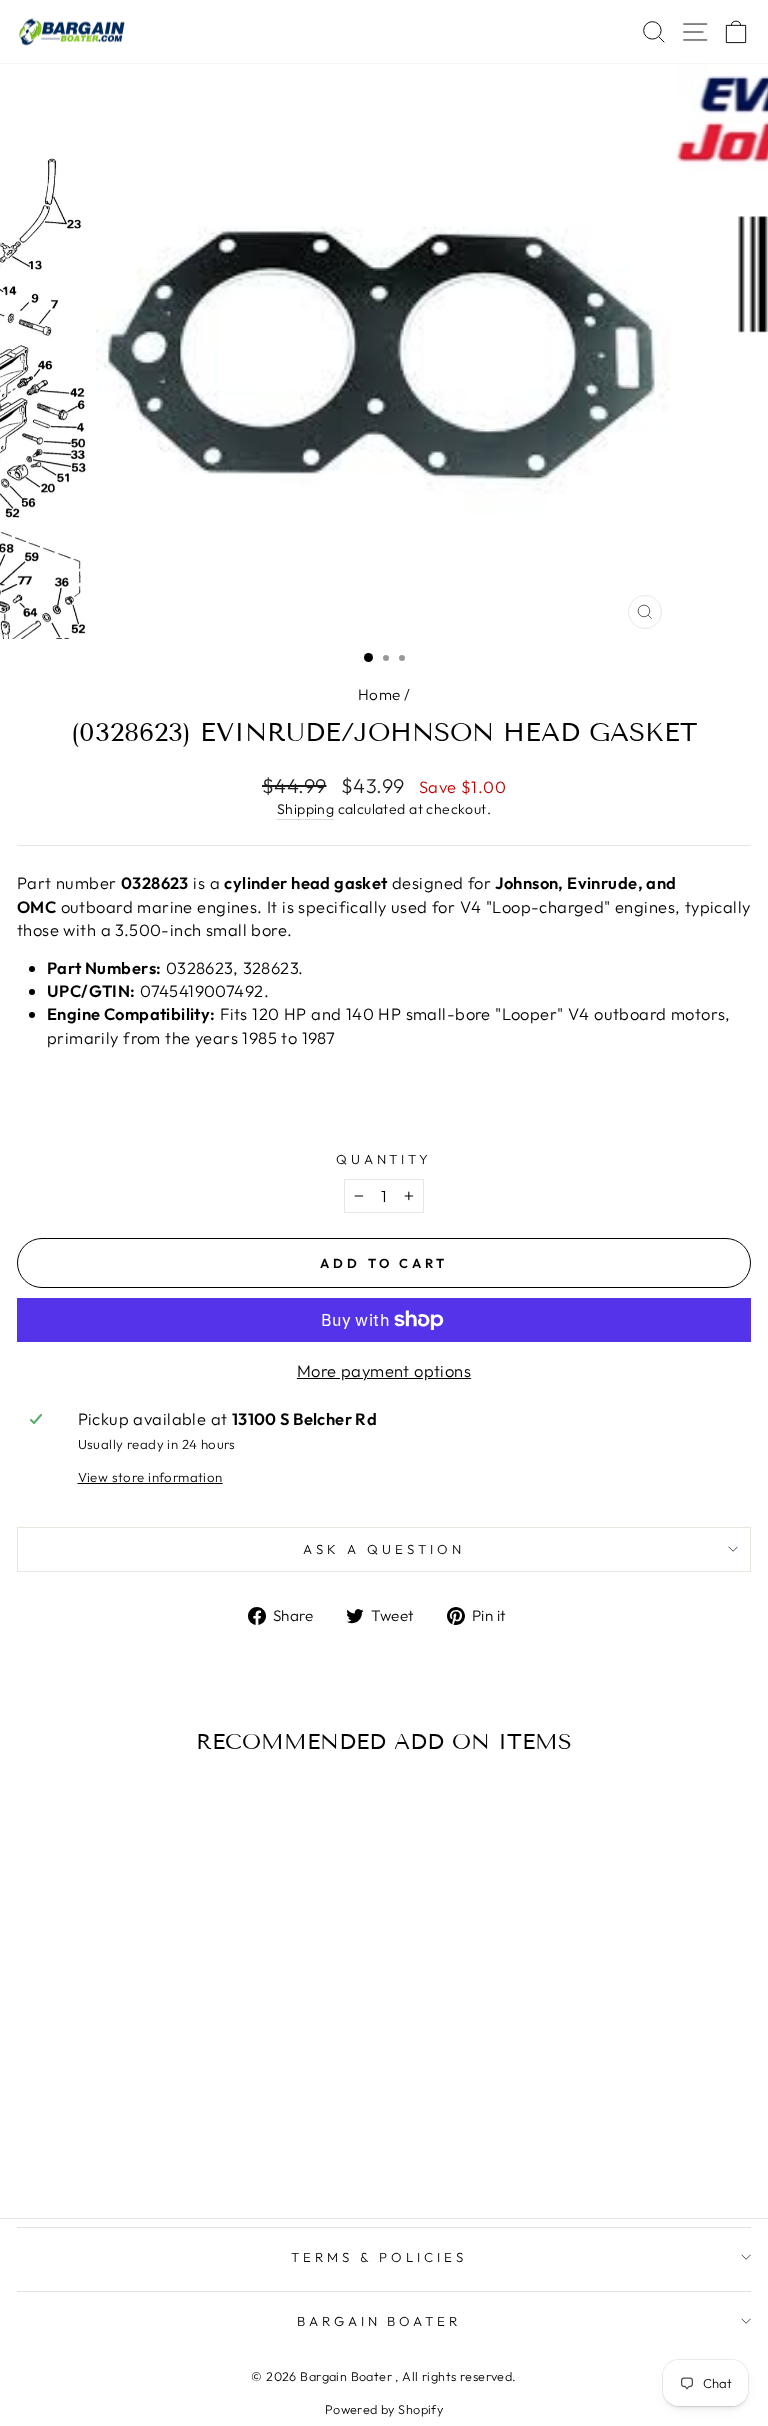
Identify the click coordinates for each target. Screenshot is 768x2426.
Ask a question (384, 1549)
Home (379, 694)
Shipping (305, 809)
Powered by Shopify (384, 2409)
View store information (150, 1477)
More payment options (384, 1370)
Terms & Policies (379, 2257)
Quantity (384, 1159)
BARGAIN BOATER (379, 2321)
